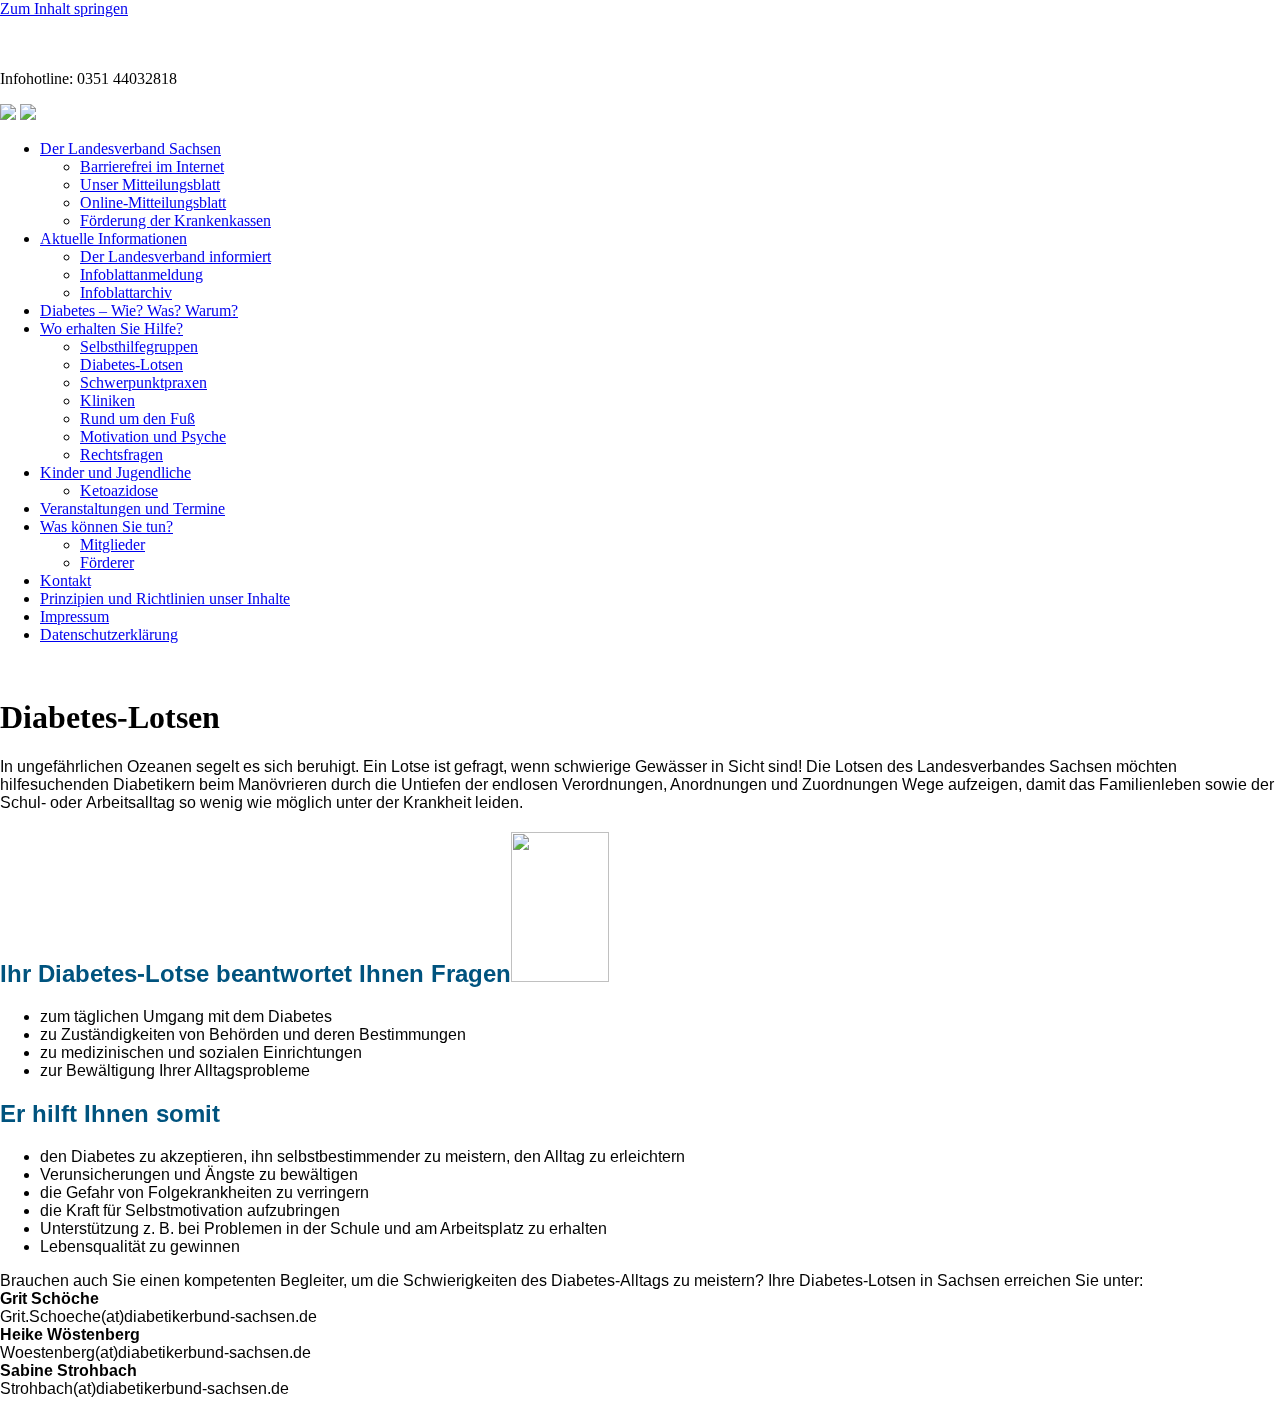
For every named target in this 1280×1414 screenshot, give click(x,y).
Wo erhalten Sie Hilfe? (111, 328)
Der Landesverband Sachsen (130, 148)
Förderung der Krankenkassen (175, 220)
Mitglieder (112, 544)
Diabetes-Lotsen (131, 364)
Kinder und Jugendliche (115, 472)
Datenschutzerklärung (109, 634)
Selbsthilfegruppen (139, 346)
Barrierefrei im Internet (152, 166)
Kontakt (65, 580)
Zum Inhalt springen (64, 8)
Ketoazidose (119, 490)
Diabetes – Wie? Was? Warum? (139, 310)
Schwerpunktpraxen (143, 382)
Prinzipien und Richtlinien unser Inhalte (165, 598)
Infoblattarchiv (126, 292)
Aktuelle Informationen (113, 238)
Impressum (74, 616)
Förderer (107, 562)
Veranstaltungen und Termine (132, 508)
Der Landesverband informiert (175, 256)
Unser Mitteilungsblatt (150, 184)
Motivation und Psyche (153, 436)
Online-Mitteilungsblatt (153, 202)
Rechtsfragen (121, 454)
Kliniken (107, 400)
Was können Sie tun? (106, 526)
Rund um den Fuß (137, 418)
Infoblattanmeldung (141, 274)
